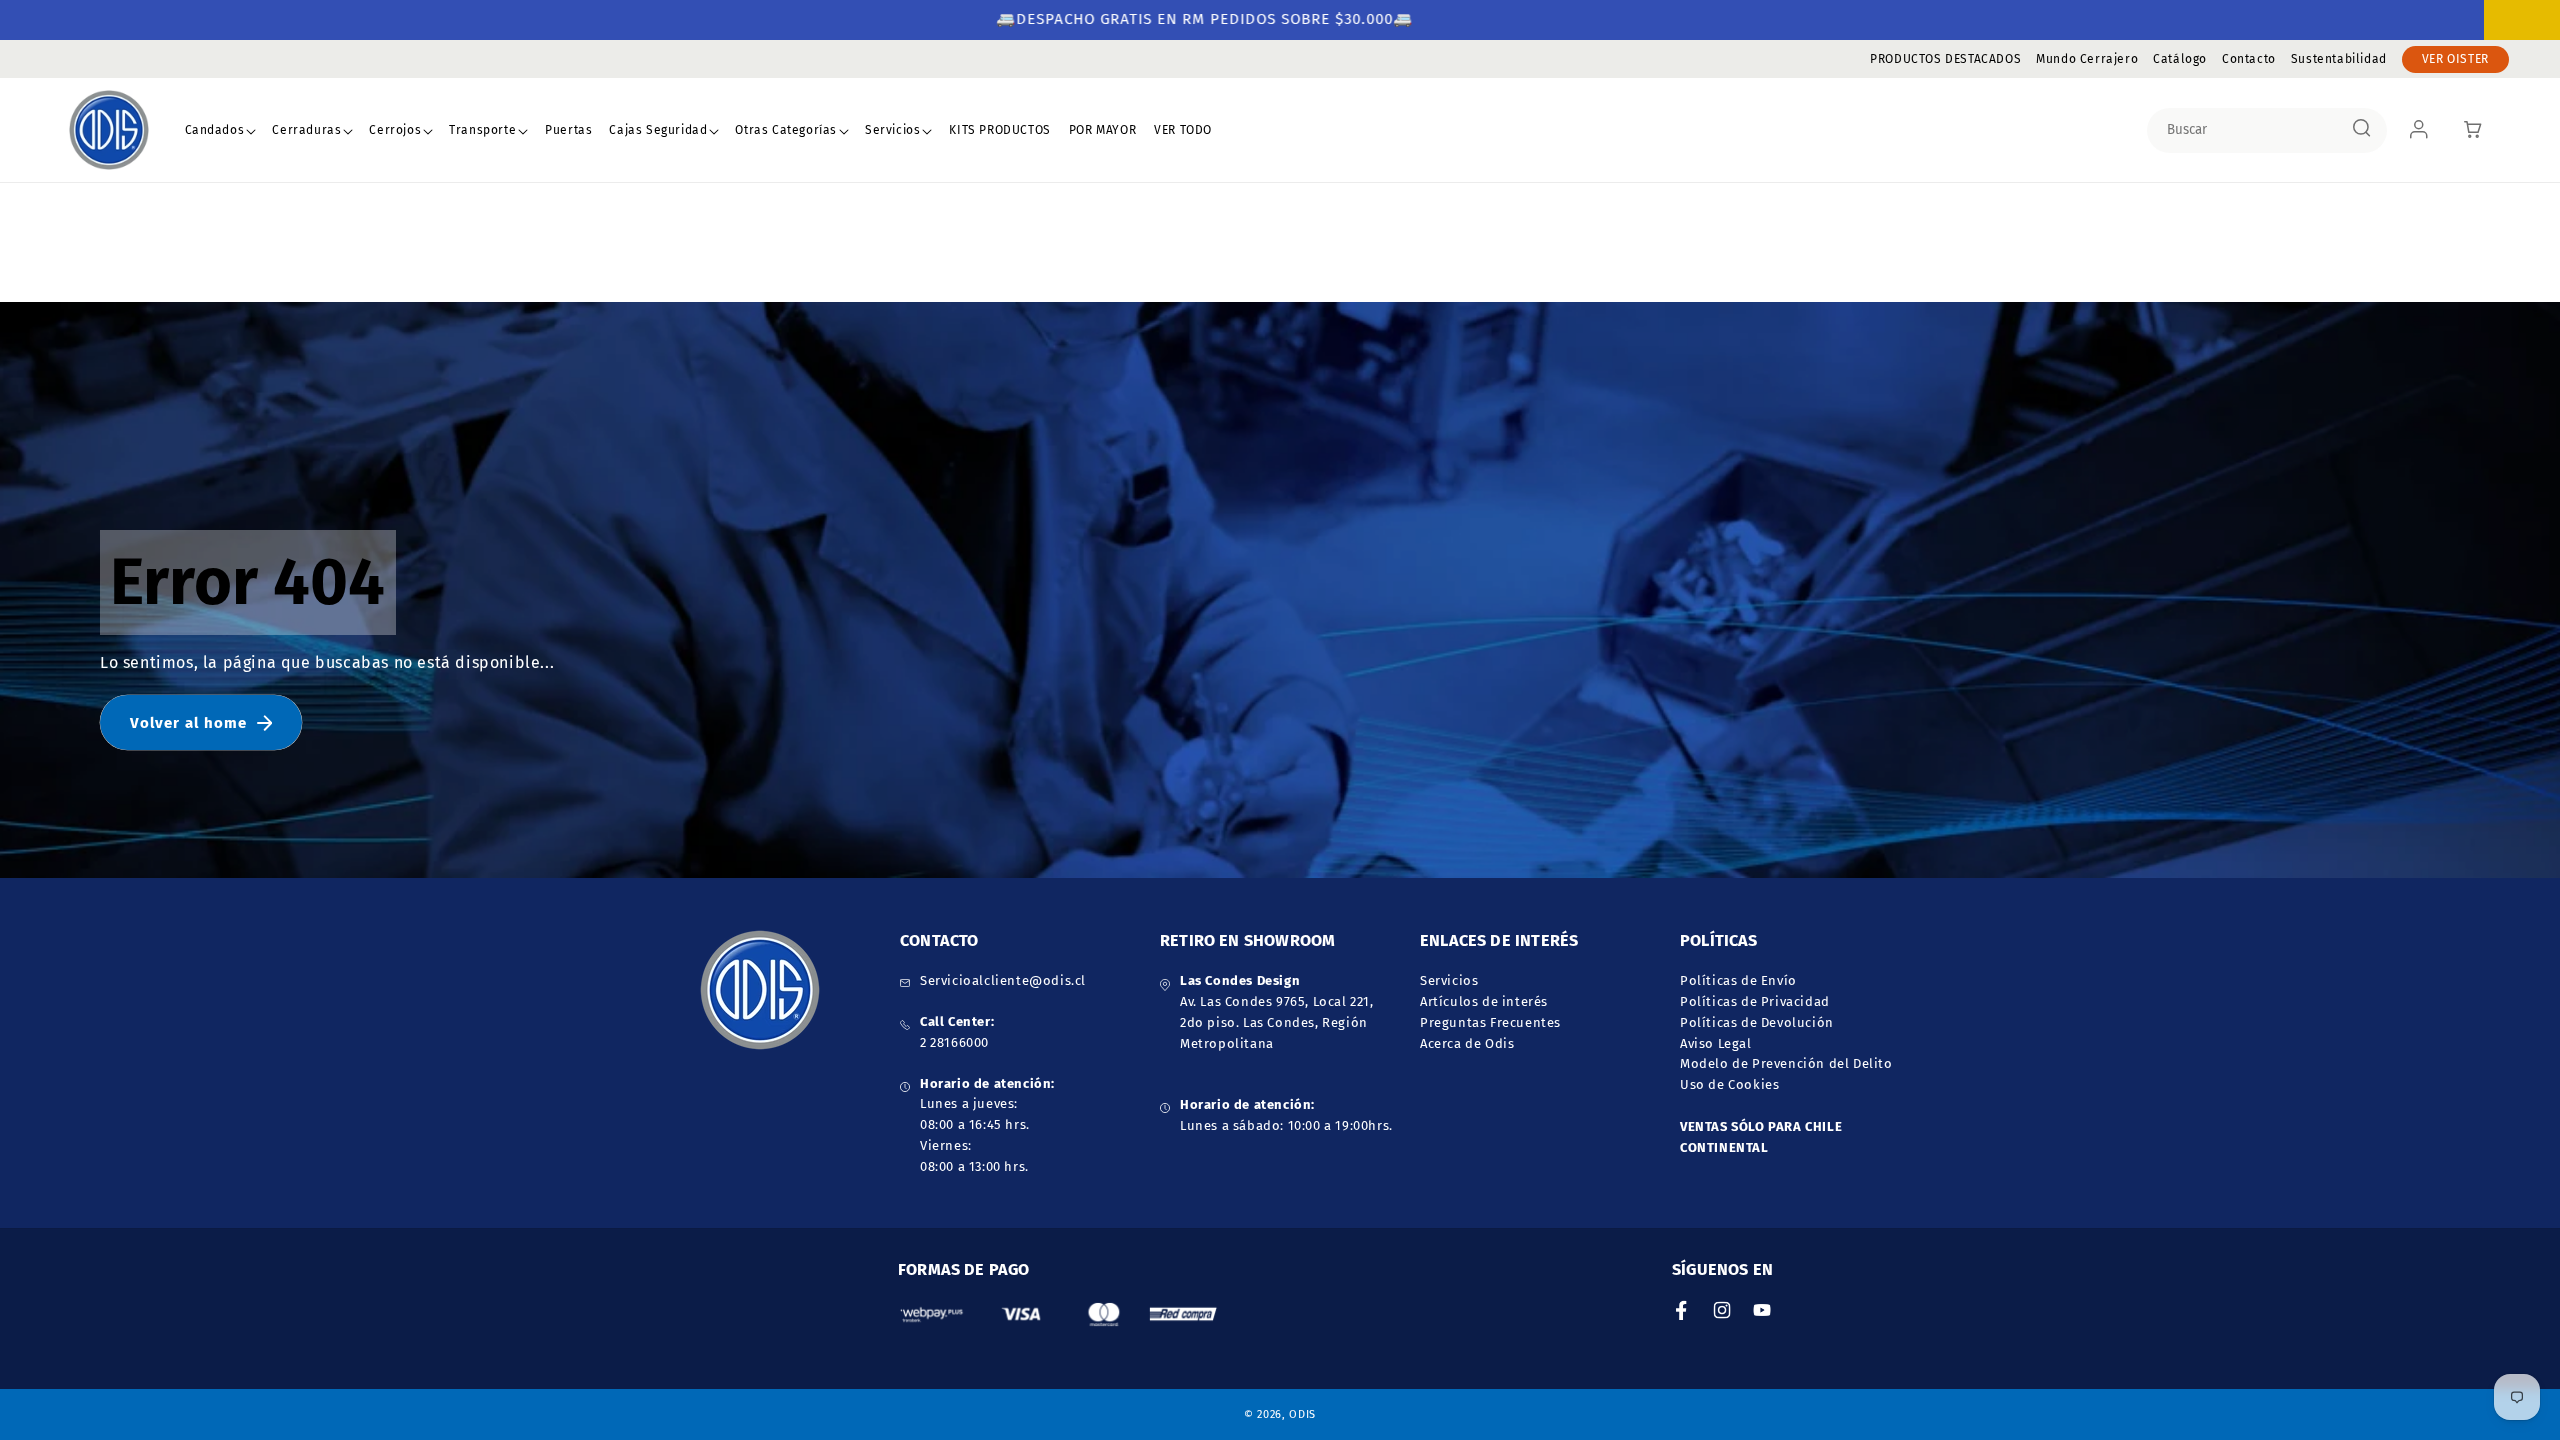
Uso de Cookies (1729, 1084)
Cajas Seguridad (658, 130)
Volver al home (188, 723)
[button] (221, 131)
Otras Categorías (786, 130)
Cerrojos (395, 130)
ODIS (1302, 1414)
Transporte (482, 130)
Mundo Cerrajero (2087, 59)
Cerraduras (306, 130)
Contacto (2249, 59)
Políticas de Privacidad (1755, 1001)
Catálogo (2180, 59)
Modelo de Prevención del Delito (1786, 1063)
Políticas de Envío (1738, 980)
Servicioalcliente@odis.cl (1003, 980)
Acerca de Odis (1467, 1043)
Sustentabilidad (2339, 59)
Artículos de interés (1484, 1001)
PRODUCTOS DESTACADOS (1945, 59)
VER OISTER (2455, 59)
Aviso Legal (1716, 1043)
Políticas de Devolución (1757, 1022)
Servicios (892, 130)
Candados (215, 130)
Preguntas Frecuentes (1490, 1022)
